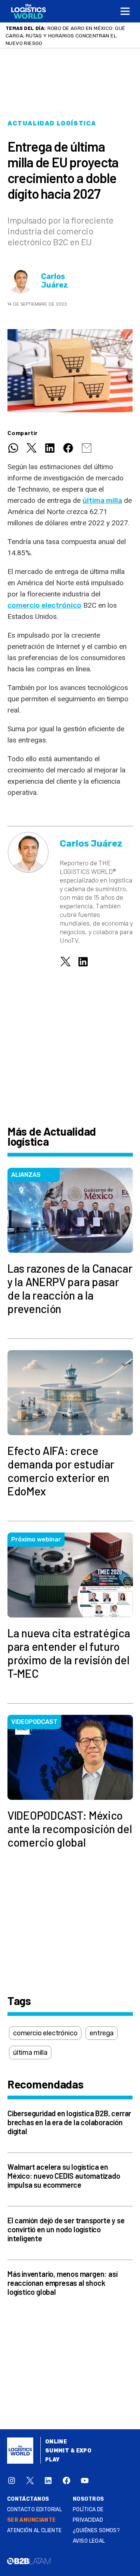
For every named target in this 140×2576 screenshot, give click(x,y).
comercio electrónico (44, 605)
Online (56, 2442)
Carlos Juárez (55, 281)
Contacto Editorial (35, 2510)
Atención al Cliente (35, 2531)
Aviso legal (89, 2541)
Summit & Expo (68, 2451)
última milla (102, 500)
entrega (102, 2033)
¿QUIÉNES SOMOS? (96, 2531)
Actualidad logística (52, 123)
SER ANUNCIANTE (32, 2520)
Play (52, 2460)
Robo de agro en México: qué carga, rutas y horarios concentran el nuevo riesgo (66, 36)
